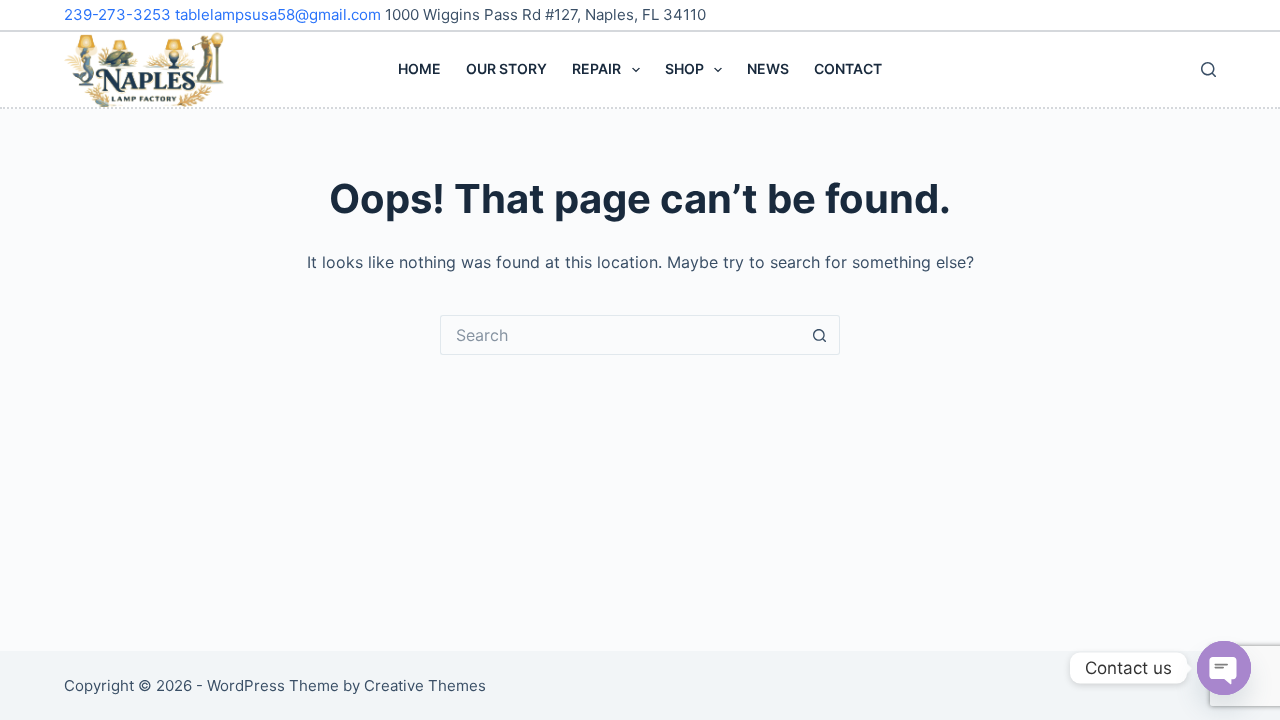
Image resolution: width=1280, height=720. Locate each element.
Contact (848, 68)
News (768, 68)
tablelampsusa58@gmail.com (280, 14)
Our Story (506, 68)
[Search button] (820, 335)
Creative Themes (425, 685)
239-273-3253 (119, 14)
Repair (596, 68)
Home (419, 68)
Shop (684, 68)
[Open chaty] (1224, 668)
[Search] (1208, 69)
